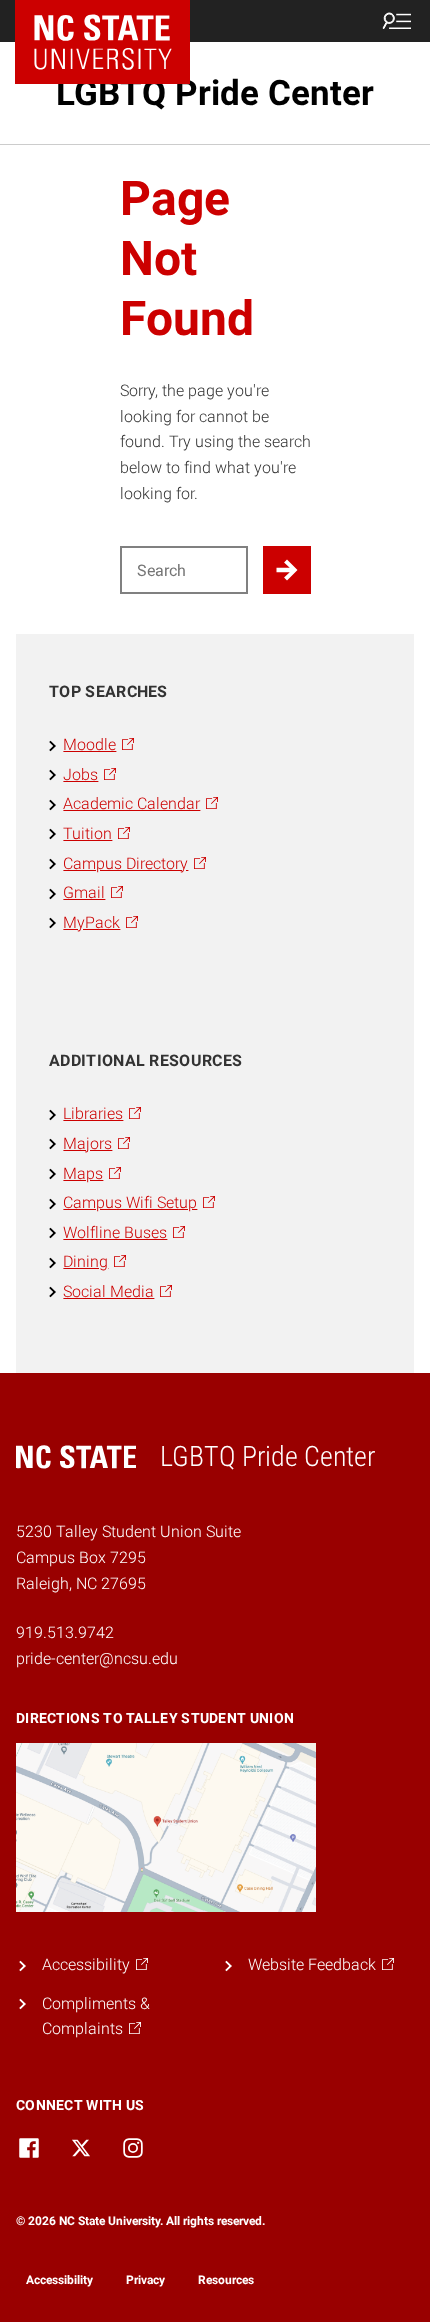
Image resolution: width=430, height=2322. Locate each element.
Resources (226, 2280)
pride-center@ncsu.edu (97, 1658)
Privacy (145, 2280)
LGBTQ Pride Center (215, 93)
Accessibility (59, 2280)
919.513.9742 (65, 1632)
